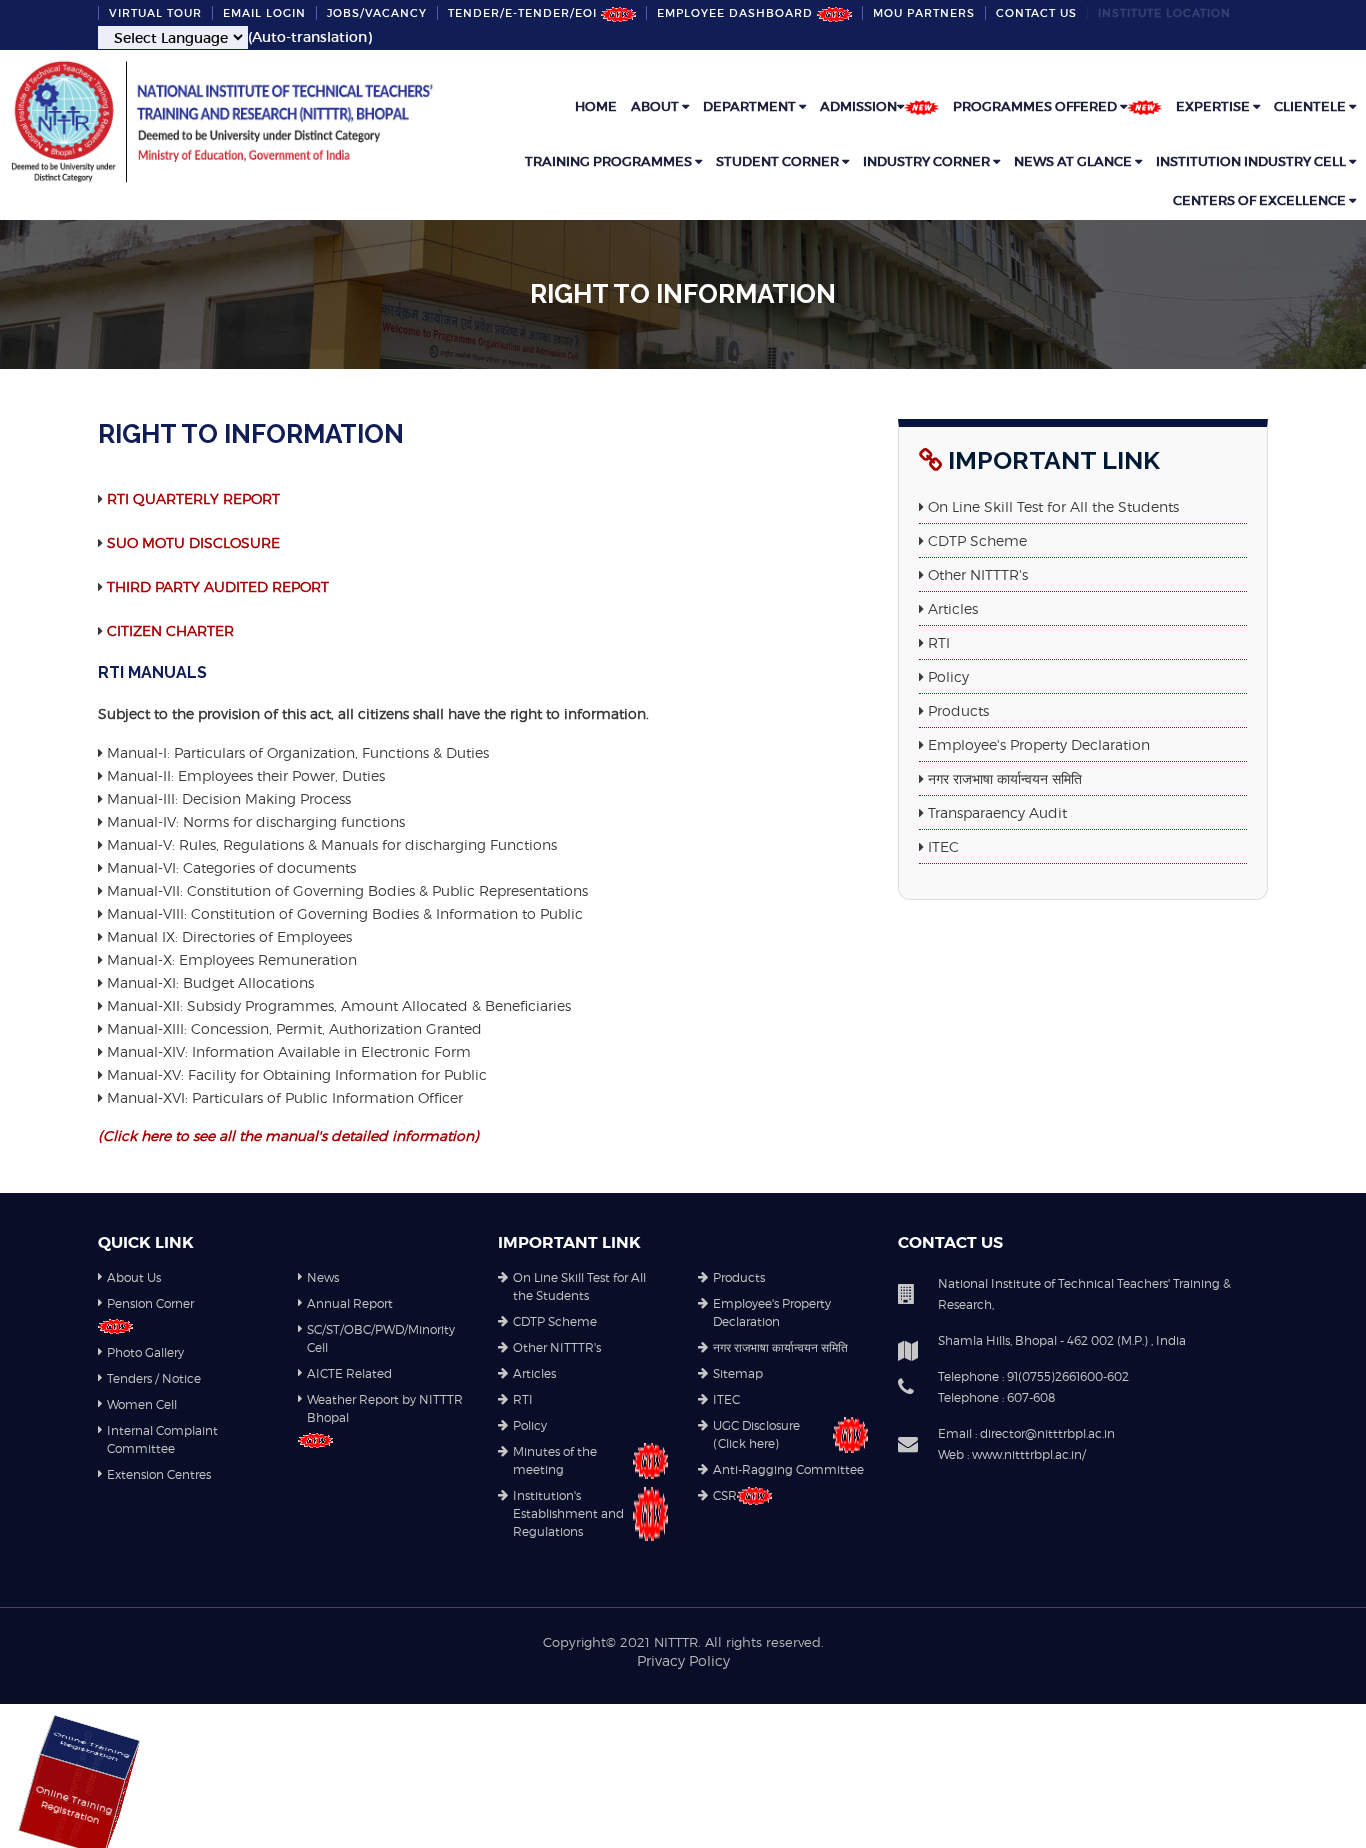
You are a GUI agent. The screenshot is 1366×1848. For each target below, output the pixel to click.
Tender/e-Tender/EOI (524, 13)
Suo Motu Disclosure (193, 542)
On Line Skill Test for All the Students (1051, 506)
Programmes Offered (1036, 106)
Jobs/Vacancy (377, 13)
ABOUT (656, 106)
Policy (946, 676)
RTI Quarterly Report (193, 498)
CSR (725, 1495)
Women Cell (142, 1404)
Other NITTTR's (976, 574)
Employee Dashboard (737, 13)
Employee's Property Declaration (1037, 744)
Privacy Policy (683, 1660)
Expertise (1214, 106)
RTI (937, 642)
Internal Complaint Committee (162, 1439)
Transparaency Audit (995, 812)
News (323, 1277)
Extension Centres (159, 1474)
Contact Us (1036, 13)
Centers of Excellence (1261, 200)
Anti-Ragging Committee (788, 1469)
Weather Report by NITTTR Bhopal (385, 1408)
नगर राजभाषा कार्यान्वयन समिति (1003, 778)
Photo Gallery (145, 1352)
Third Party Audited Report (218, 586)
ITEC (941, 846)
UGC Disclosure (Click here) (756, 1434)
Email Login (264, 13)
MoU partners (924, 13)
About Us (134, 1277)
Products (956, 710)
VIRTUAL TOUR (155, 13)
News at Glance (1074, 161)
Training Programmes (610, 161)
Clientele (1311, 106)
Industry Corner (928, 161)
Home (596, 106)
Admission (858, 106)
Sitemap (738, 1373)
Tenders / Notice (154, 1378)
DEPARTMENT (751, 106)
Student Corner (779, 161)
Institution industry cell (1252, 161)
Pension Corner (150, 1303)
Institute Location (1164, 13)
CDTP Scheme (975, 540)
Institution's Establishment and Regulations (568, 1513)
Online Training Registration (33, 1785)
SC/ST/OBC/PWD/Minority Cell (381, 1338)
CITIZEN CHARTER (170, 630)
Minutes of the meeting (555, 1460)
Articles (951, 608)
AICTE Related (349, 1373)
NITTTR (676, 1642)
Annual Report (350, 1303)
